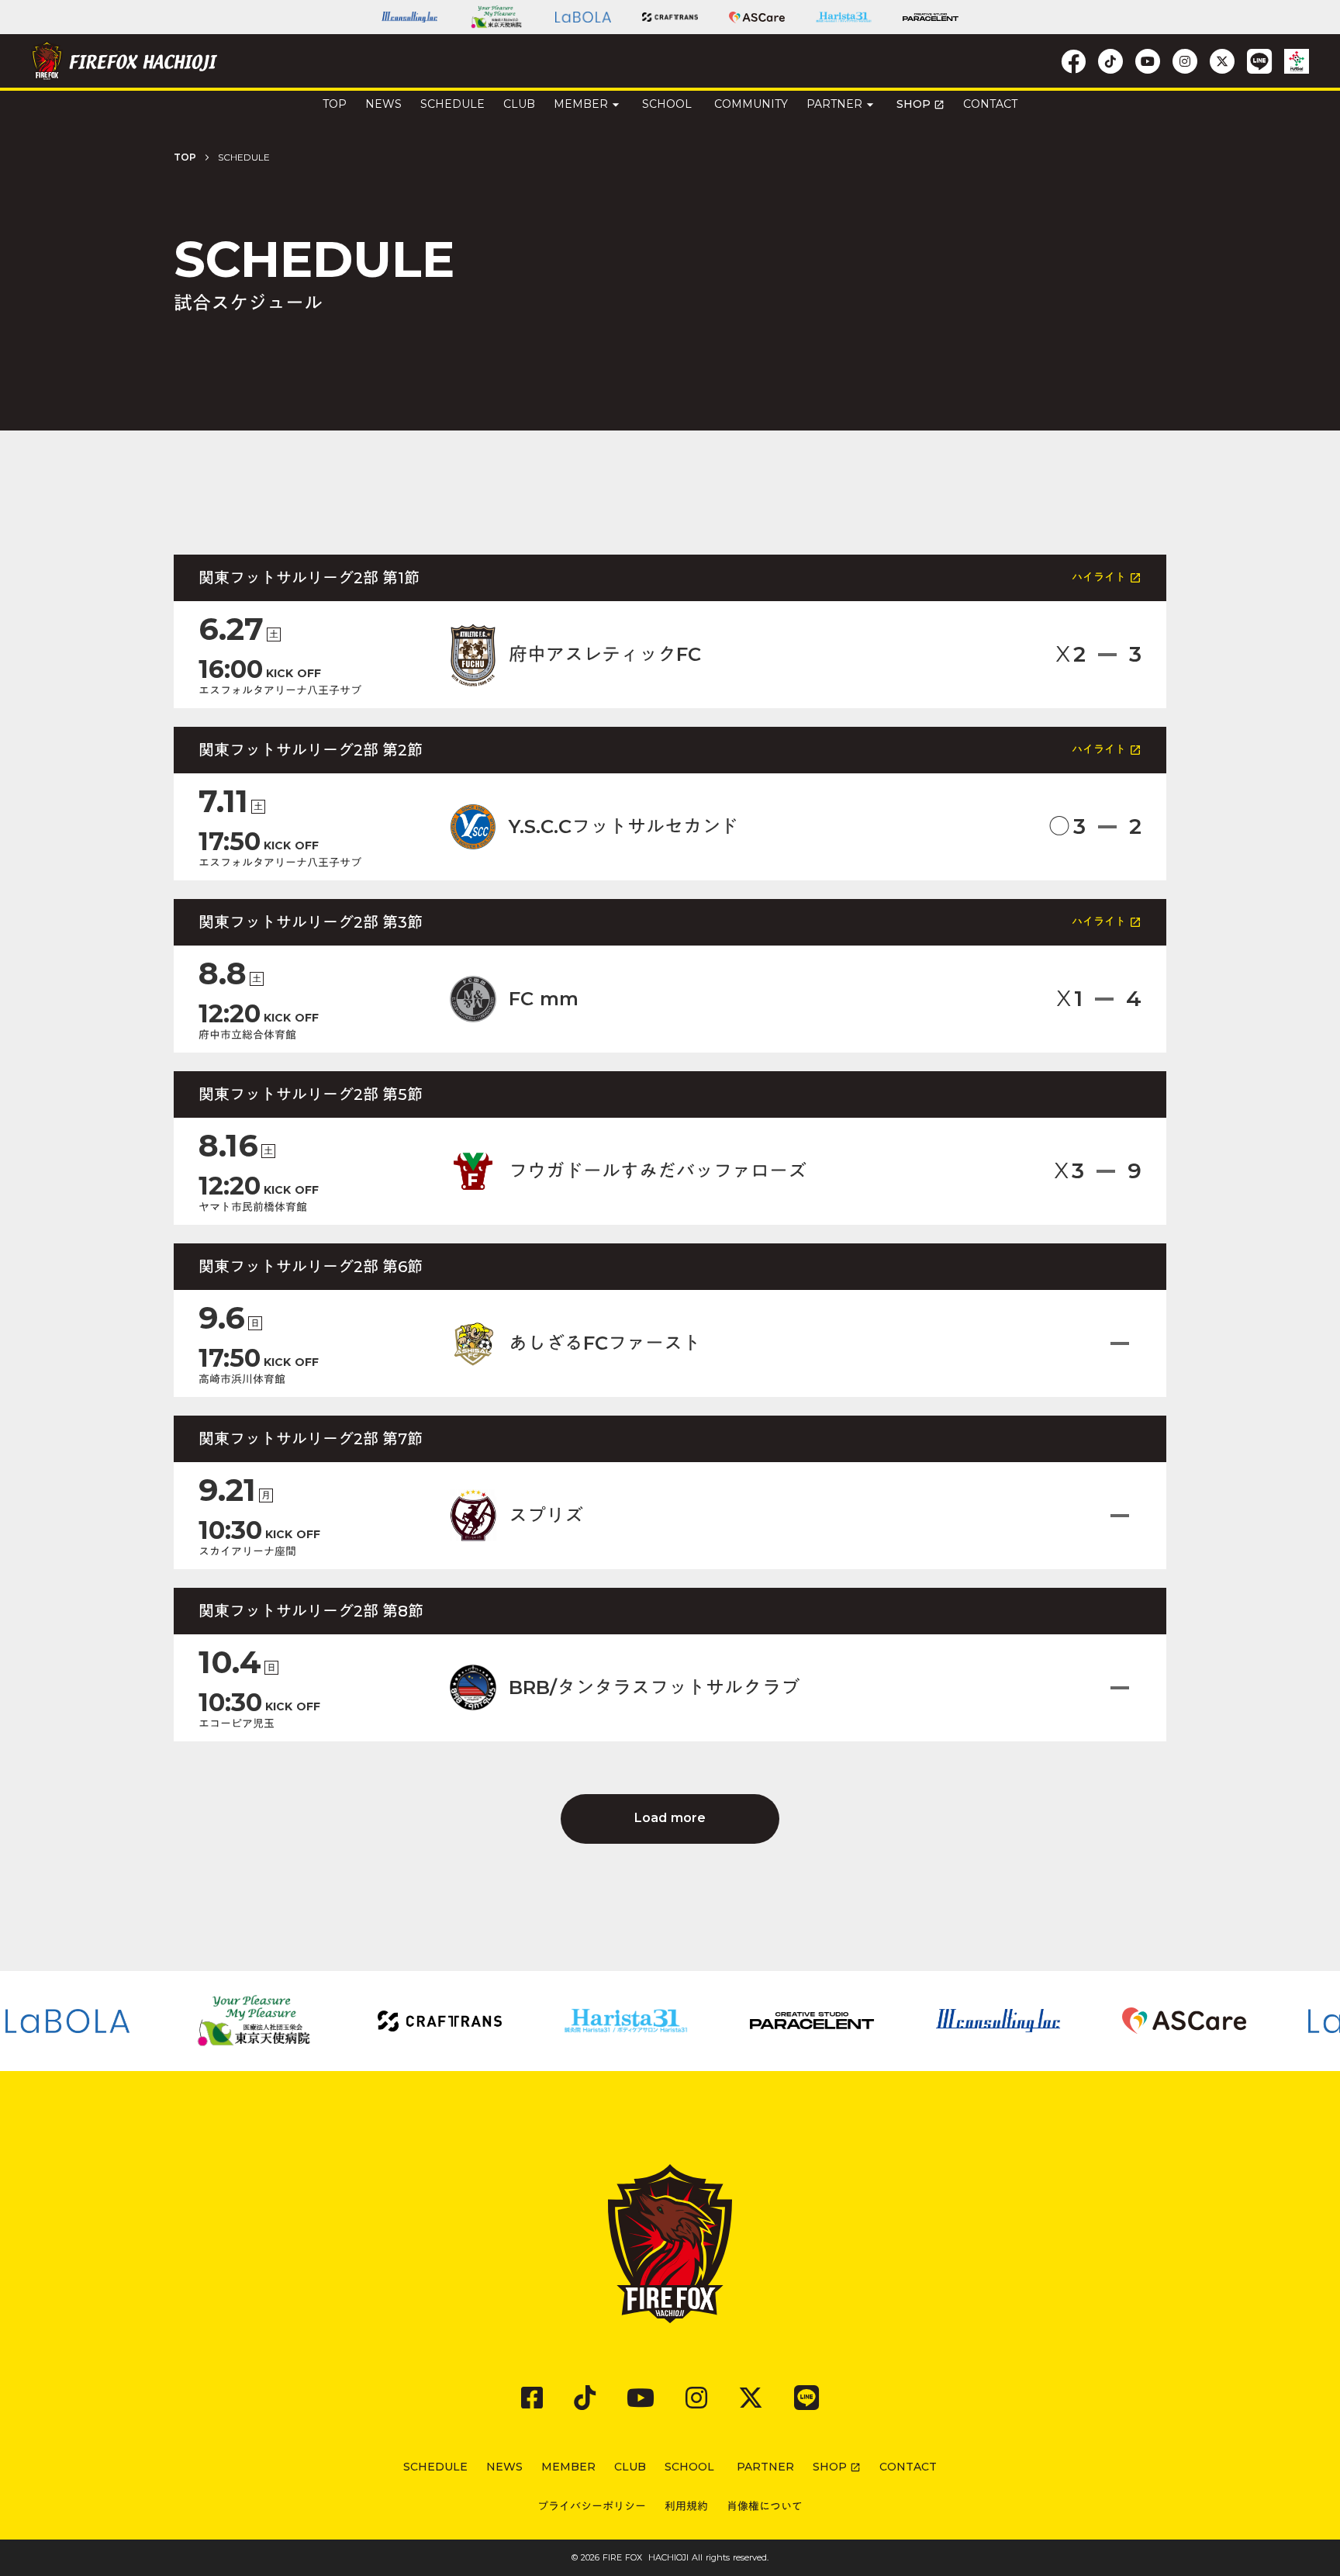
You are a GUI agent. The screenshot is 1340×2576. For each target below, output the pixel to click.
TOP (185, 157)
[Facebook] (532, 2398)
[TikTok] (585, 2398)
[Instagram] (696, 2398)
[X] (751, 2398)
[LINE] (806, 2398)
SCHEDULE (452, 104)
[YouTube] (641, 2398)
